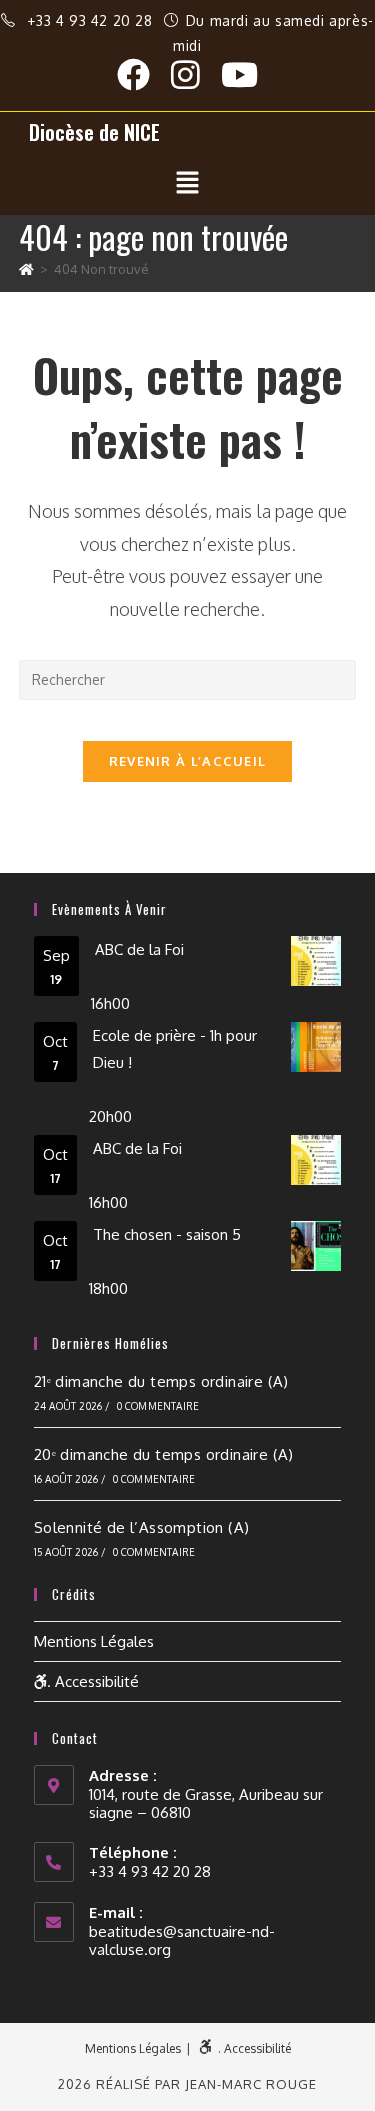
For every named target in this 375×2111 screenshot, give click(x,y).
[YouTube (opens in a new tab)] (239, 74)
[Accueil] (26, 269)
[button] (187, 183)
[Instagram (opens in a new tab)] (196, 74)
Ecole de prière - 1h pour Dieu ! (175, 1049)
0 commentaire (158, 1406)
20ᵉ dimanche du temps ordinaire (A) (164, 1454)
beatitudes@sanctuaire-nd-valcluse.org (182, 1940)
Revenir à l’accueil (188, 761)
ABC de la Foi (139, 949)
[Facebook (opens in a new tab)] (144, 74)
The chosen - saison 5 (167, 1234)
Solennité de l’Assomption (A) (142, 1527)
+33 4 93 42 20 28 (92, 20)
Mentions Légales (94, 1641)
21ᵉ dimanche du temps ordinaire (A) (161, 1381)
